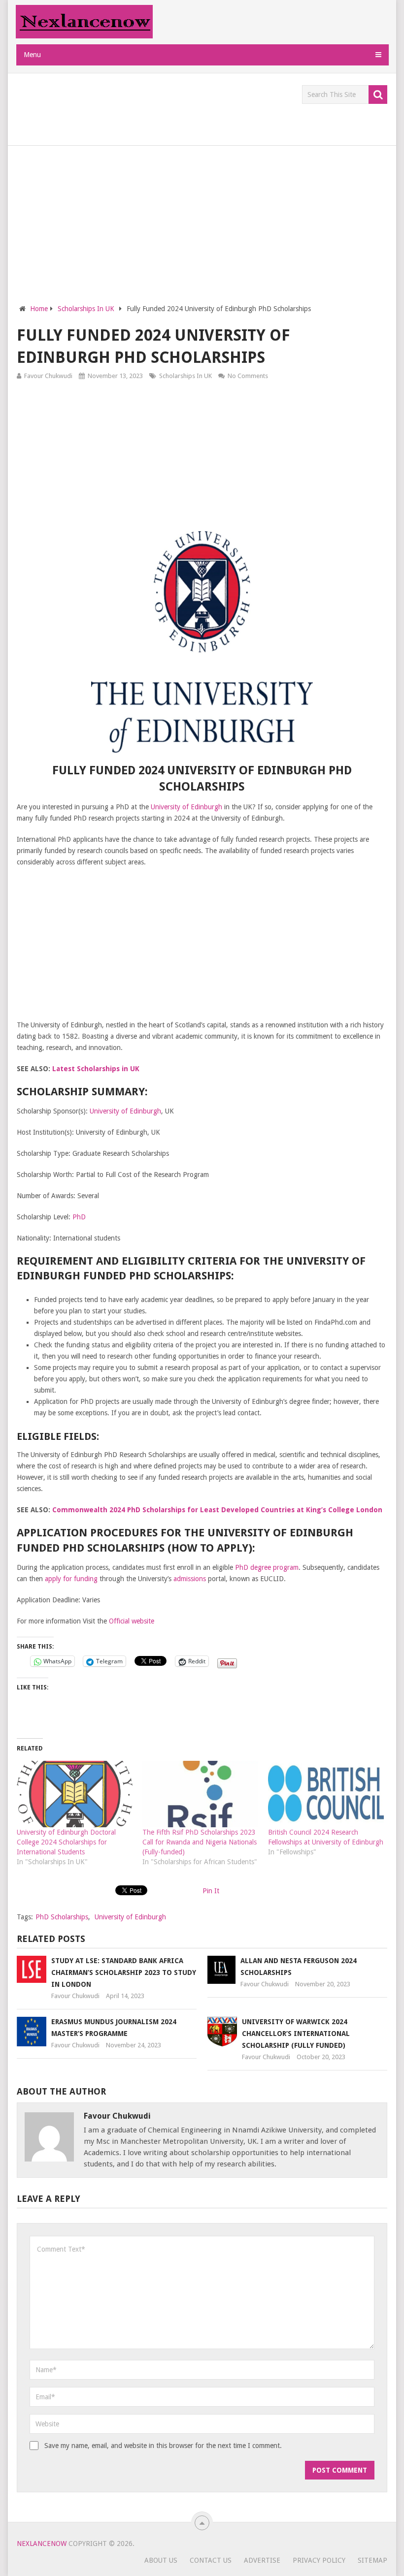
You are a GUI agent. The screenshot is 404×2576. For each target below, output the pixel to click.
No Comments (248, 376)
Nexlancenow (42, 2544)
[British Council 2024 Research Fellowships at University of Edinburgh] (326, 1794)
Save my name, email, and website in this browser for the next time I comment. (163, 2446)
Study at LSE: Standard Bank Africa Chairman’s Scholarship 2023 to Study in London (124, 1972)
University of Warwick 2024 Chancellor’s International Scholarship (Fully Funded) (296, 2034)
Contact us (211, 2560)
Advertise (262, 2560)
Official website (132, 1621)
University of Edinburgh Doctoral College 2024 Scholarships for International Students (66, 1842)
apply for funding (71, 1579)
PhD (79, 1217)
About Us (161, 2560)
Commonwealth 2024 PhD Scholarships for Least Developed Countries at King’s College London (217, 1510)
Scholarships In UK (185, 376)
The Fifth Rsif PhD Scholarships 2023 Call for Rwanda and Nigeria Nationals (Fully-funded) (200, 1842)
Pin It (211, 1891)
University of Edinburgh (186, 807)
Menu (32, 55)
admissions (190, 1579)
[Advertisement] (196, 107)
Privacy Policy (319, 2560)
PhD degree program (267, 1567)
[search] (378, 95)
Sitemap (372, 2560)
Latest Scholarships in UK (96, 1069)
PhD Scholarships (62, 1917)
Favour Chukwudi (48, 376)
